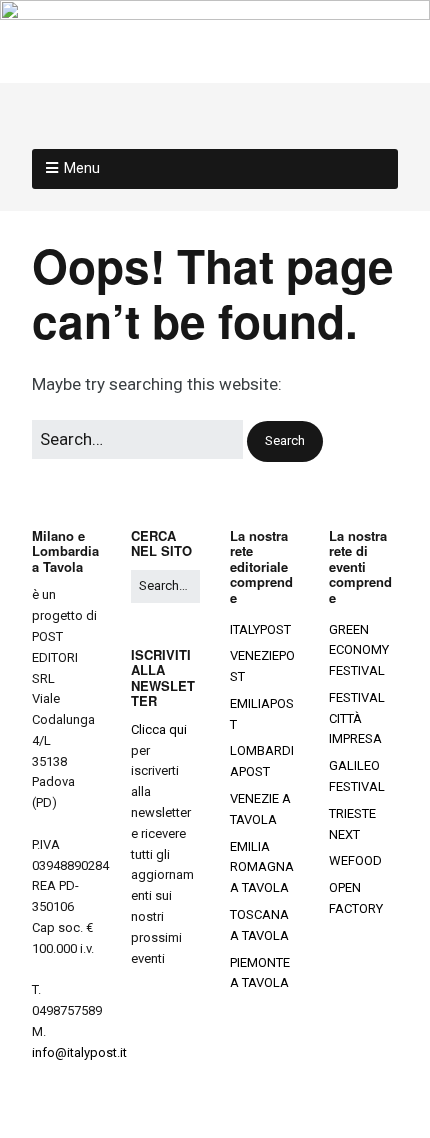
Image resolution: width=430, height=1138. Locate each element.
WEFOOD (355, 860)
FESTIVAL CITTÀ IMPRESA (357, 718)
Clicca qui (159, 729)
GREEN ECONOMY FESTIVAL (359, 650)
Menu (82, 168)
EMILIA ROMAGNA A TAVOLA (262, 867)
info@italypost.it (79, 1052)
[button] (285, 441)
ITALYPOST (260, 629)
